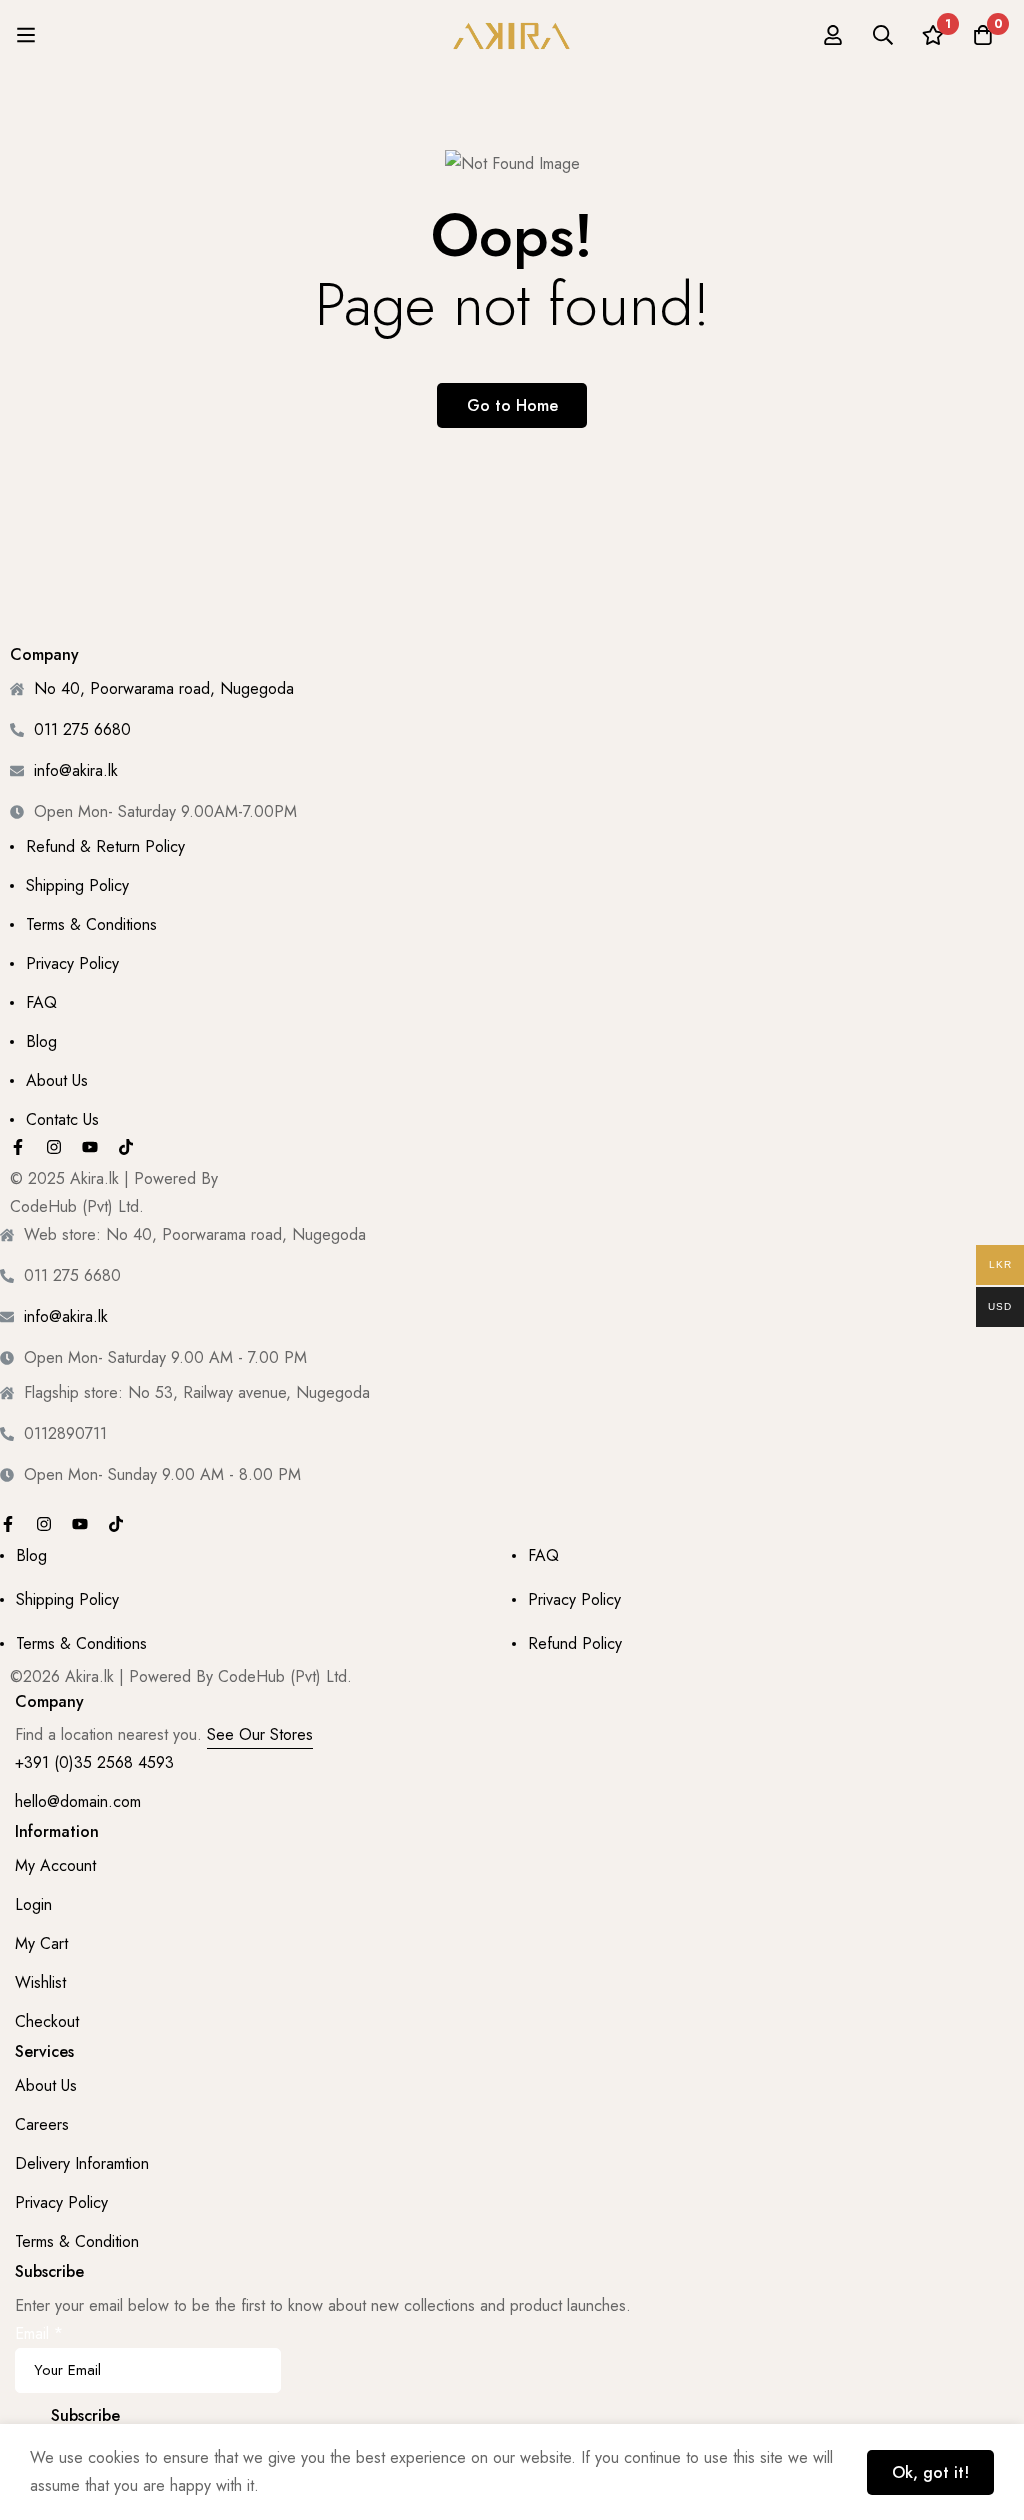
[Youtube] (90, 1147)
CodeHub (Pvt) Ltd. (77, 1206)
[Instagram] (54, 1147)
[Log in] (833, 35)
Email (39, 2333)
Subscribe (85, 2415)
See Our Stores (260, 1734)
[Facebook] (18, 1147)
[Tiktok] (126, 1147)
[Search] (883, 35)
